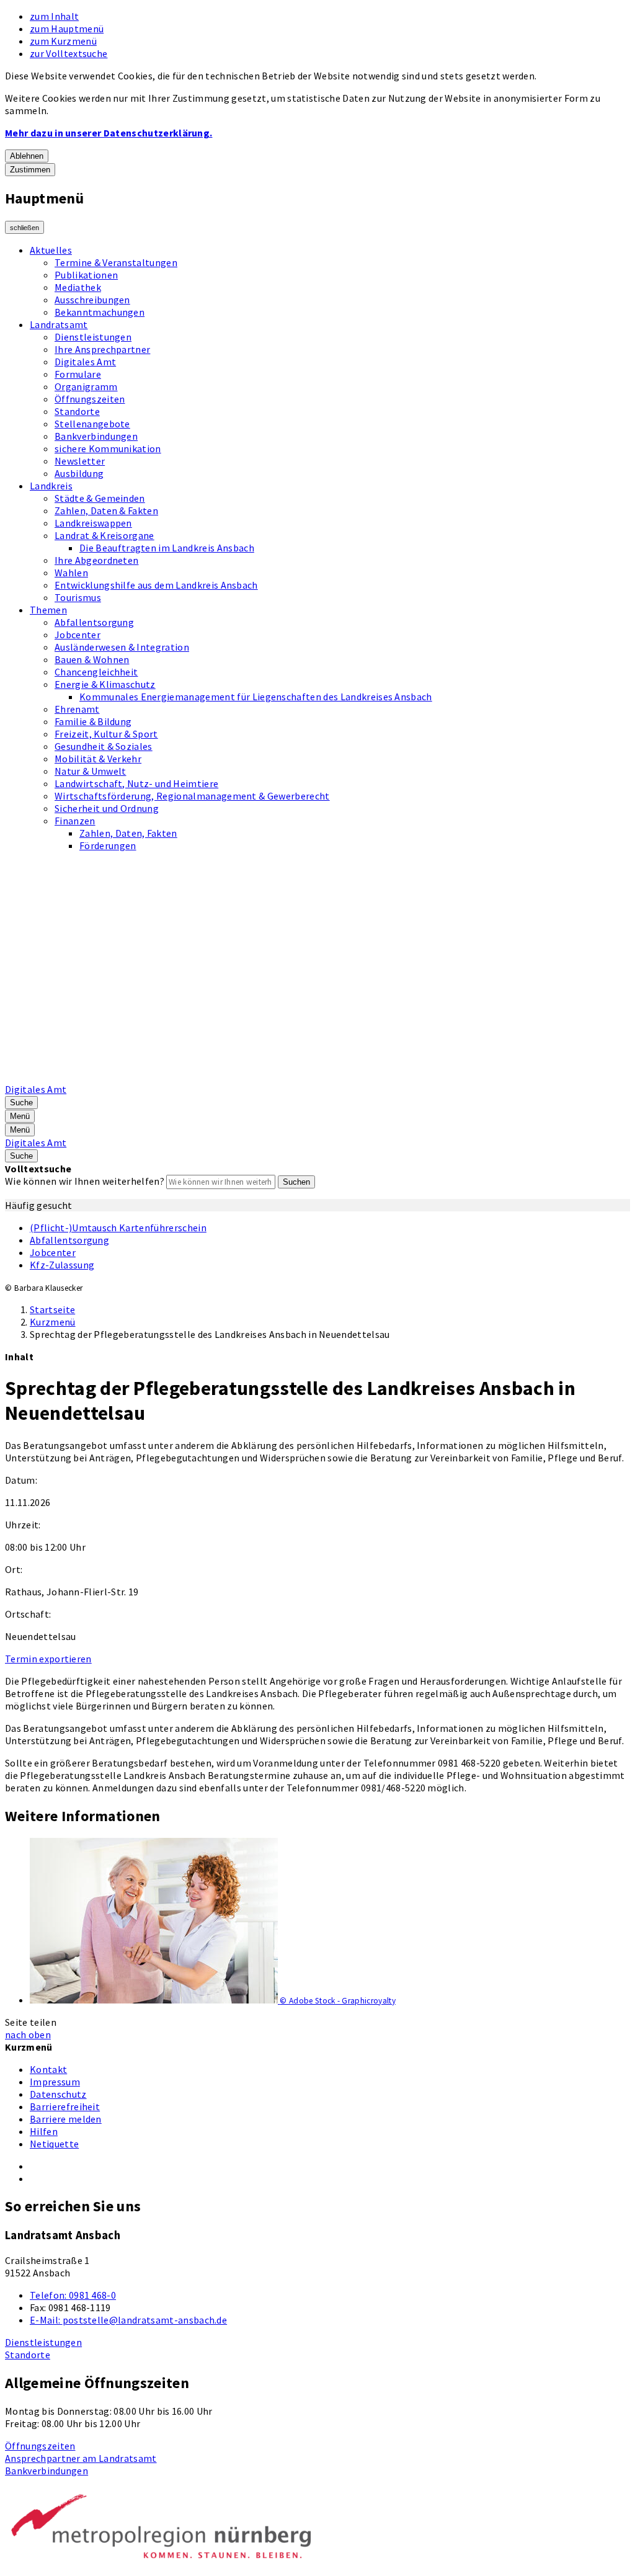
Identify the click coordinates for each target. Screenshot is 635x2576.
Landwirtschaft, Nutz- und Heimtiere (136, 783)
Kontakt (48, 2069)
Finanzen (75, 821)
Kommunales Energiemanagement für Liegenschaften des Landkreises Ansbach (256, 697)
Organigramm (86, 386)
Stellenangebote (92, 424)
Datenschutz (58, 2094)
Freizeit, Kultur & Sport (106, 734)
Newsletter (80, 461)
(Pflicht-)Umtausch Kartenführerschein (118, 1228)
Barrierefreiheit (65, 2106)
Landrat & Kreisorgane (104, 535)
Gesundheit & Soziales (104, 746)
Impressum (55, 2082)
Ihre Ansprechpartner (102, 349)
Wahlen (71, 573)
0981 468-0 (73, 2295)
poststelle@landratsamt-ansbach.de (128, 2320)
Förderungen (108, 845)
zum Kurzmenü (63, 41)
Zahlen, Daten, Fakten (128, 833)
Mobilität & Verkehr (98, 759)
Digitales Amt (85, 362)
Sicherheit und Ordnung (107, 808)
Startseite (52, 1309)
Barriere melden (66, 2119)
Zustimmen (30, 170)
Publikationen (86, 275)
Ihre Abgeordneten (96, 560)
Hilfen (44, 2131)
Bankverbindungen (96, 436)
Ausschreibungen (92, 300)
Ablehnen (27, 156)
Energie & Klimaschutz (105, 684)
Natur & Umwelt (90, 771)
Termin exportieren (48, 1659)
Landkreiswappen (93, 523)
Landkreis (51, 486)
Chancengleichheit (96, 672)
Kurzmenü (53, 1322)
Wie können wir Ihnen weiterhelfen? (85, 1181)
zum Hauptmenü (67, 29)
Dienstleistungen (93, 337)
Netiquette (54, 2144)
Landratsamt (59, 324)
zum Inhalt (54, 16)
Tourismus (78, 597)
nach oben (28, 2035)
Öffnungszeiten (90, 399)
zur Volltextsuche (69, 53)
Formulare (78, 374)
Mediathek (78, 287)
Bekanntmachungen (100, 312)
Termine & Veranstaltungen (116, 262)
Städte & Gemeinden (100, 498)
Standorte (77, 411)
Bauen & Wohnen (92, 659)
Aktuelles (51, 250)
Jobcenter (78, 635)
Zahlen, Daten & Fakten (106, 510)
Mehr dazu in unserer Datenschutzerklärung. (109, 133)
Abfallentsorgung (94, 622)
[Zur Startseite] (320, 1077)
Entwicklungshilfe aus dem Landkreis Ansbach (156, 585)
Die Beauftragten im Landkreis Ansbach (167, 548)
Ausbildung (79, 473)
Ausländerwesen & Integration (122, 647)
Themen (48, 610)
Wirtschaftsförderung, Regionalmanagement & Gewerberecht (192, 796)
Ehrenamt (77, 709)
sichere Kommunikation (108, 448)
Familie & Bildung (93, 721)
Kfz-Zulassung (62, 1265)
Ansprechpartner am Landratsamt (81, 2458)
